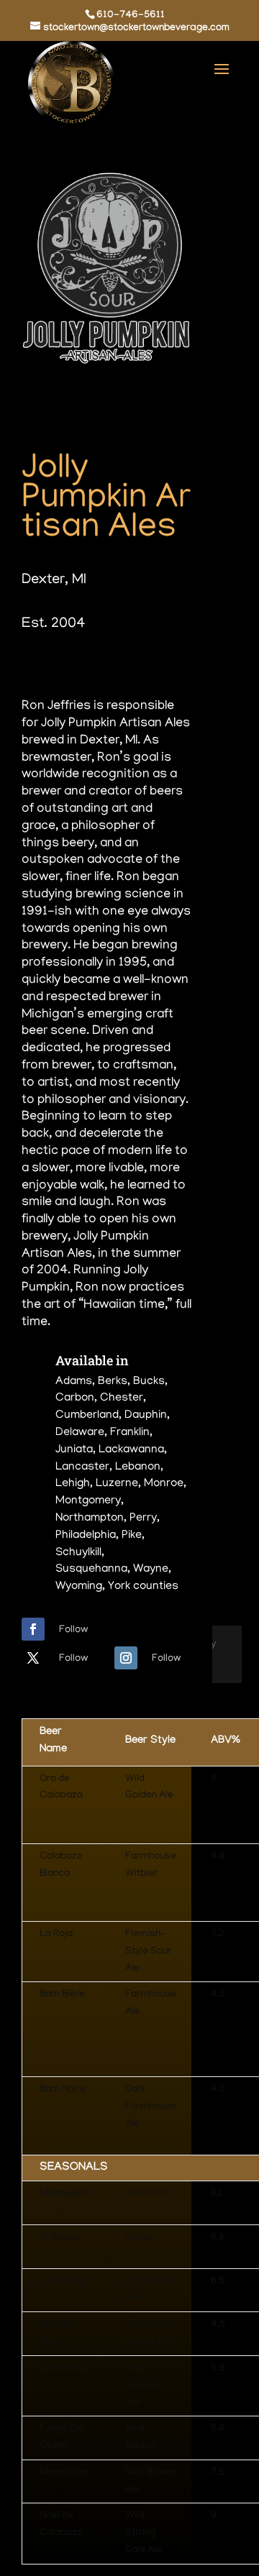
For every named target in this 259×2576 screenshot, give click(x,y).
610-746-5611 (131, 16)
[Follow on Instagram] (126, 1658)
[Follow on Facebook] (33, 1629)
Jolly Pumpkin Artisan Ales (106, 500)
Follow (73, 1630)
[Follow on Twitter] (33, 1658)
